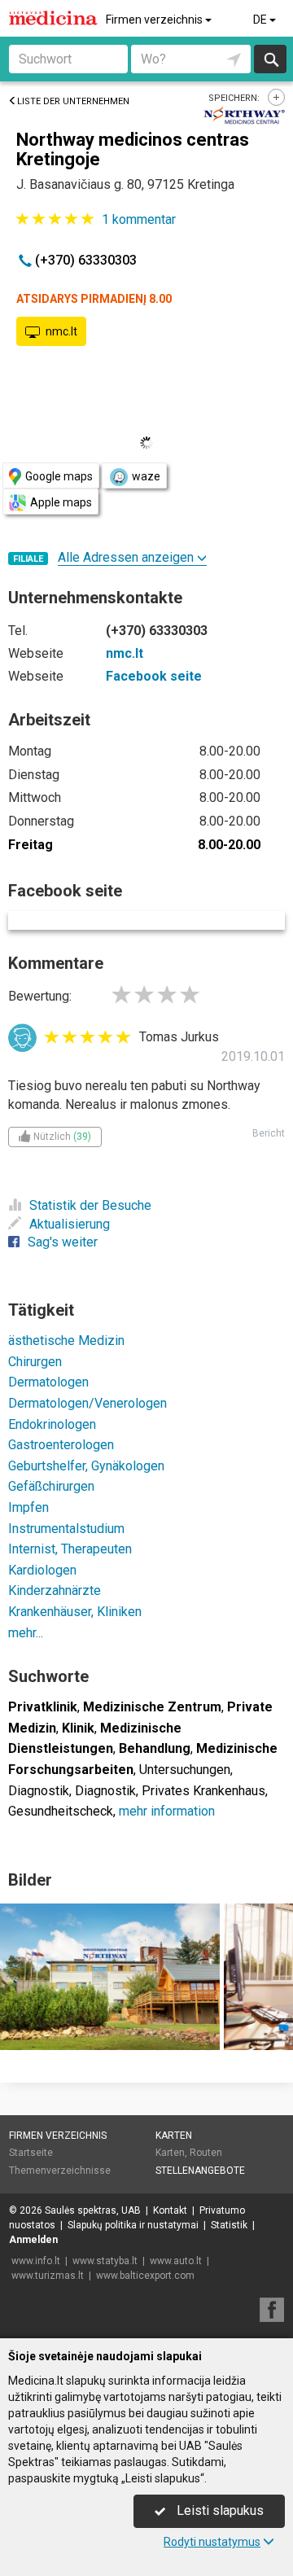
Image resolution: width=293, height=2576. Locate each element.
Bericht (269, 1133)
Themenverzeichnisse (60, 2171)
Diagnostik (39, 1791)
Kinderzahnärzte (55, 1590)
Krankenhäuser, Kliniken (75, 1612)
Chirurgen (35, 1362)
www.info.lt (36, 2261)
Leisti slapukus (219, 2510)
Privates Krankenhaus (203, 1791)
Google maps (59, 476)
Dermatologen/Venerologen (87, 1403)
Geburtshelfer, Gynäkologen (86, 1466)
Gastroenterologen (61, 1445)
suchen (270, 59)
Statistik (229, 2225)
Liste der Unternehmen (73, 101)
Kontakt (170, 2210)
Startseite (31, 2153)
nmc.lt (61, 331)
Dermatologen (48, 1382)
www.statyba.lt (105, 2261)
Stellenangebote (200, 2171)
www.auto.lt (176, 2261)
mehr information (167, 1811)
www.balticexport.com (145, 2276)
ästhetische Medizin (66, 1341)
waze (146, 476)
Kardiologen (42, 1570)
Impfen (28, 1507)
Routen (206, 2153)
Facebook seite (154, 676)
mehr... (26, 1633)
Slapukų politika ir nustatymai (133, 2225)
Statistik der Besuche (90, 1205)
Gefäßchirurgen (51, 1486)
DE (261, 20)
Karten (174, 2136)
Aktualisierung (70, 1224)
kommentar (139, 219)
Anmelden (33, 2240)
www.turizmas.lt (48, 2276)
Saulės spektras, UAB (93, 2210)
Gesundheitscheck (61, 1811)
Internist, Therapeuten (70, 1549)
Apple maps (61, 502)
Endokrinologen (52, 1424)
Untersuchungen (185, 1770)
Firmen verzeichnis (155, 20)
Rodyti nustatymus (212, 2542)
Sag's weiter (63, 1242)
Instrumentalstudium (66, 1529)
